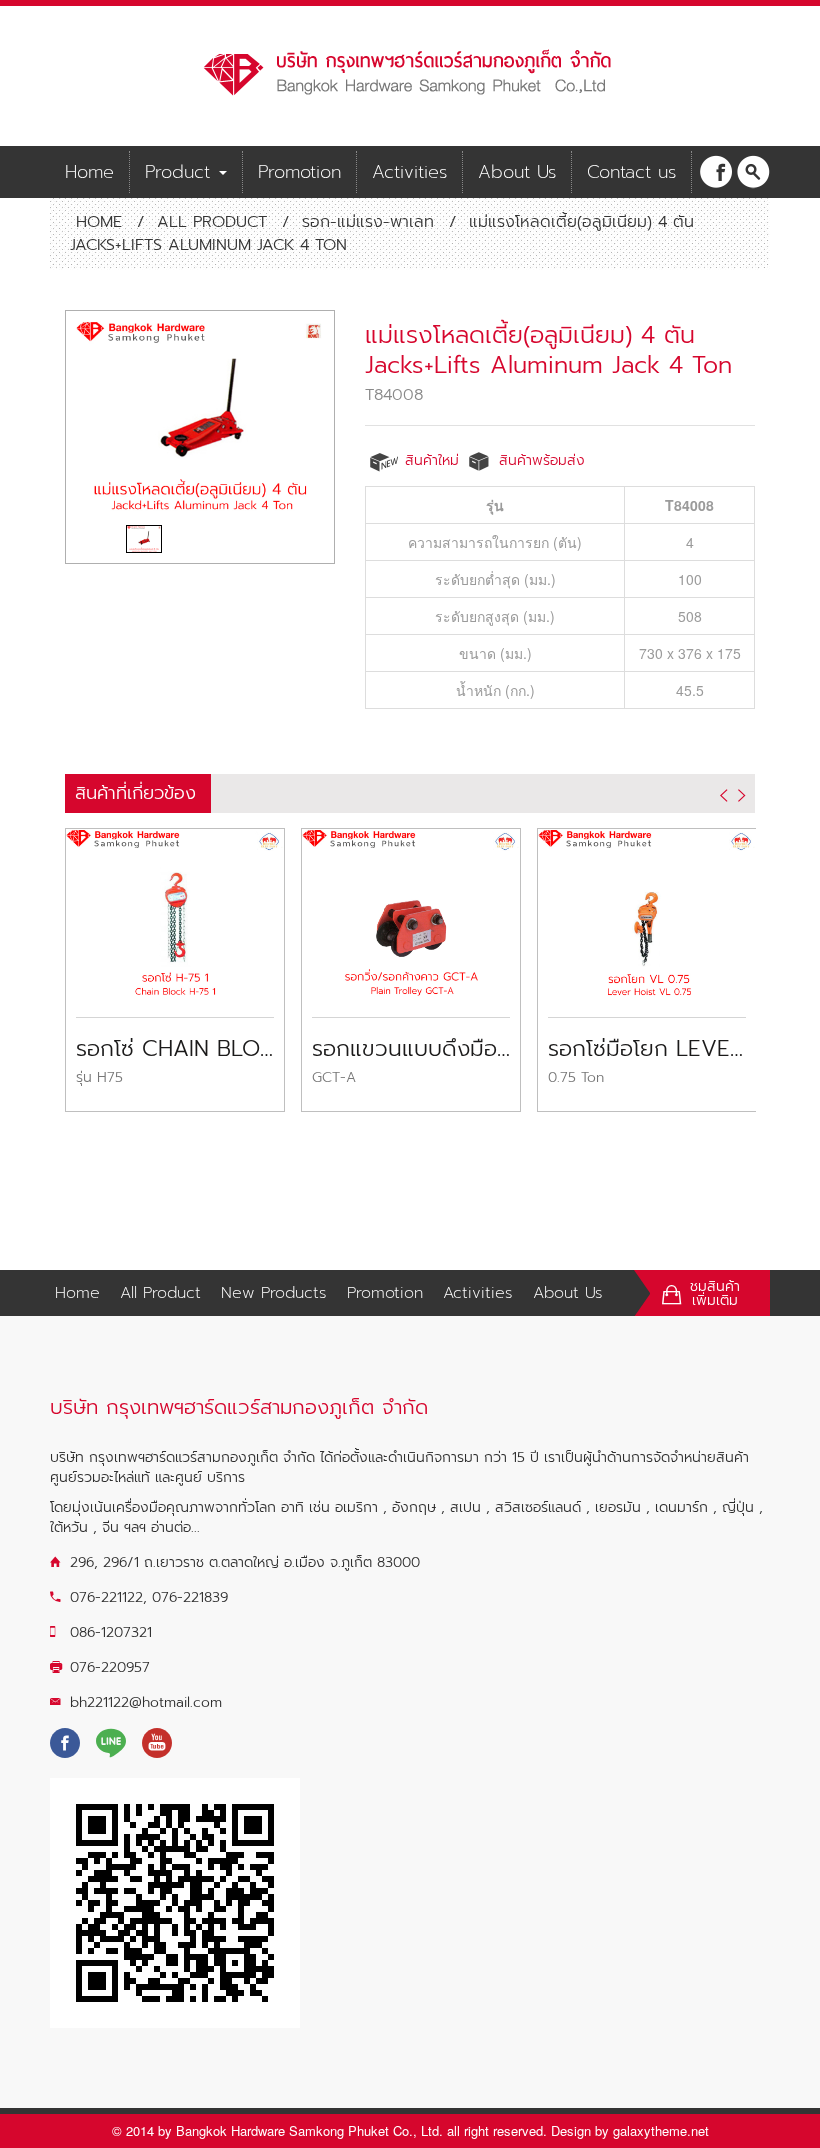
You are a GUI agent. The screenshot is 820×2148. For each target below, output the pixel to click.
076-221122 (106, 1597)
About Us (517, 172)
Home (89, 172)
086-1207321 (111, 1632)
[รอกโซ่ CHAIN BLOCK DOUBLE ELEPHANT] (175, 911)
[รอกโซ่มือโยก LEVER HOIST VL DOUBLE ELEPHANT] (647, 911)
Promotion (299, 172)
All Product (212, 222)
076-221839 (190, 1597)
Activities (409, 172)
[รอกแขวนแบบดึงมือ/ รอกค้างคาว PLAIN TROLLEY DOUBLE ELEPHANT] (411, 911)
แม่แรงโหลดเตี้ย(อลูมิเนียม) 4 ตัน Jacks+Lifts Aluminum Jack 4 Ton (548, 350)
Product (181, 172)
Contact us (631, 172)
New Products (274, 1293)
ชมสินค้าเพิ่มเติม (715, 1294)
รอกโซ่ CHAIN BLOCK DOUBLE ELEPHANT (175, 1049)
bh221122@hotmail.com (146, 1702)
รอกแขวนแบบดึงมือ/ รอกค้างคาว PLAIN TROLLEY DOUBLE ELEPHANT (411, 1049)
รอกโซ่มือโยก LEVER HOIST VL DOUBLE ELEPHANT (647, 1049)
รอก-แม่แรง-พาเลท (368, 222)
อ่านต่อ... (175, 1527)
